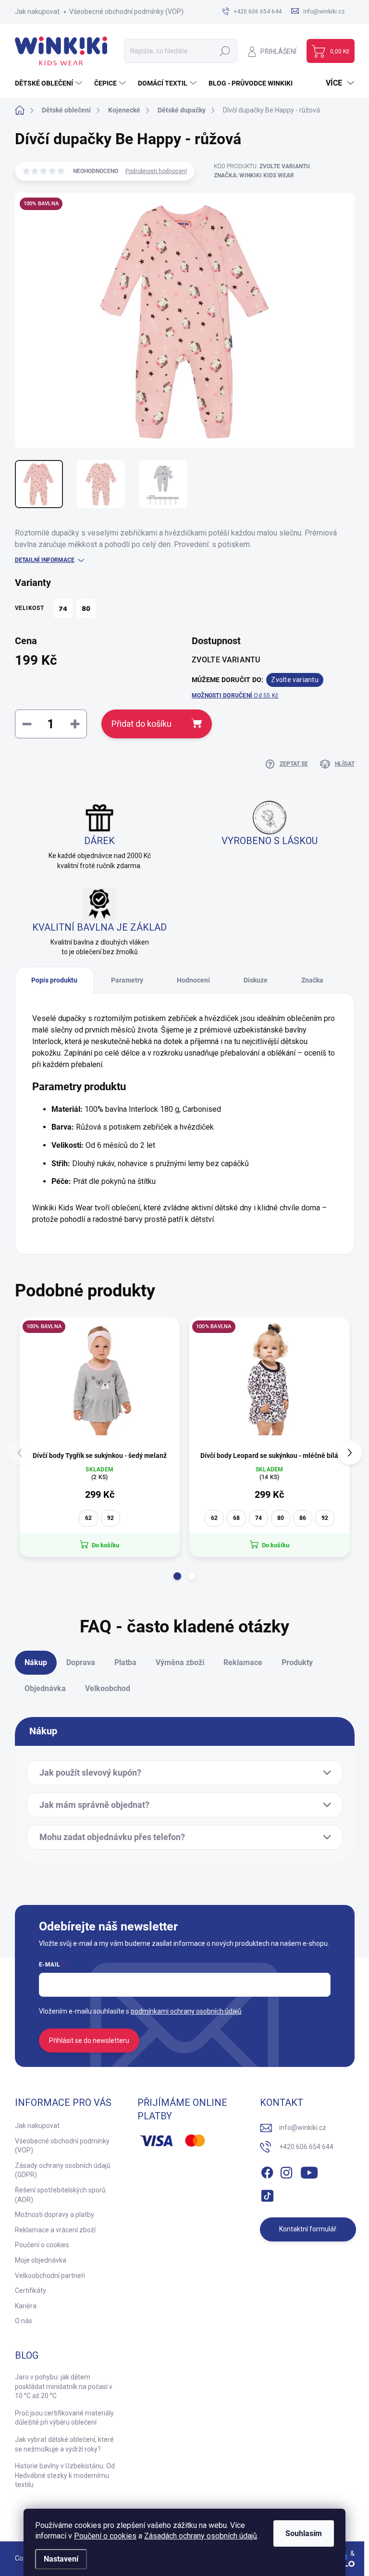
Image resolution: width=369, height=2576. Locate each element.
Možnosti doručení (235, 696)
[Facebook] (267, 2171)
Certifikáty (31, 2290)
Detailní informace (45, 560)
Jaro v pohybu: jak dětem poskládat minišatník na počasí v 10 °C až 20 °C (64, 2386)
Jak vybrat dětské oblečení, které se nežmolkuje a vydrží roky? (64, 2444)
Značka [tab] (312, 980)
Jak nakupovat (37, 12)
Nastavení (61, 2559)
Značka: (254, 175)
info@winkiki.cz (303, 2128)
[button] (177, 1576)
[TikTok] (267, 2194)
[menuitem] (50, 83)
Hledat (225, 51)
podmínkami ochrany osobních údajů (186, 2011)
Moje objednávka (41, 2260)
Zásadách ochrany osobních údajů (201, 2536)
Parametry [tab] (127, 980)
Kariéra (26, 2306)
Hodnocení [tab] (193, 980)
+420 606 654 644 (306, 2147)
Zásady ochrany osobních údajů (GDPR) (63, 2170)
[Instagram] (286, 2171)
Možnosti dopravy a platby (55, 2215)
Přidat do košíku (141, 724)
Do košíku (105, 1545)
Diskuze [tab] (256, 980)
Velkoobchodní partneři (50, 2276)
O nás (24, 2321)
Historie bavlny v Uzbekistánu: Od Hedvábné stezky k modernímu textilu (65, 2475)
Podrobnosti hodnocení (156, 171)
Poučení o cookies (105, 2536)
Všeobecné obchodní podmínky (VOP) (126, 12)
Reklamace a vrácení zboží (55, 2230)
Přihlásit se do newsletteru (89, 2041)
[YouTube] (309, 2171)
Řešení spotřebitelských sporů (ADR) (60, 2195)
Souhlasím (304, 2533)
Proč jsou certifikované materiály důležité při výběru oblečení (64, 2418)
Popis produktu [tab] (54, 980)
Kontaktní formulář (308, 2229)
